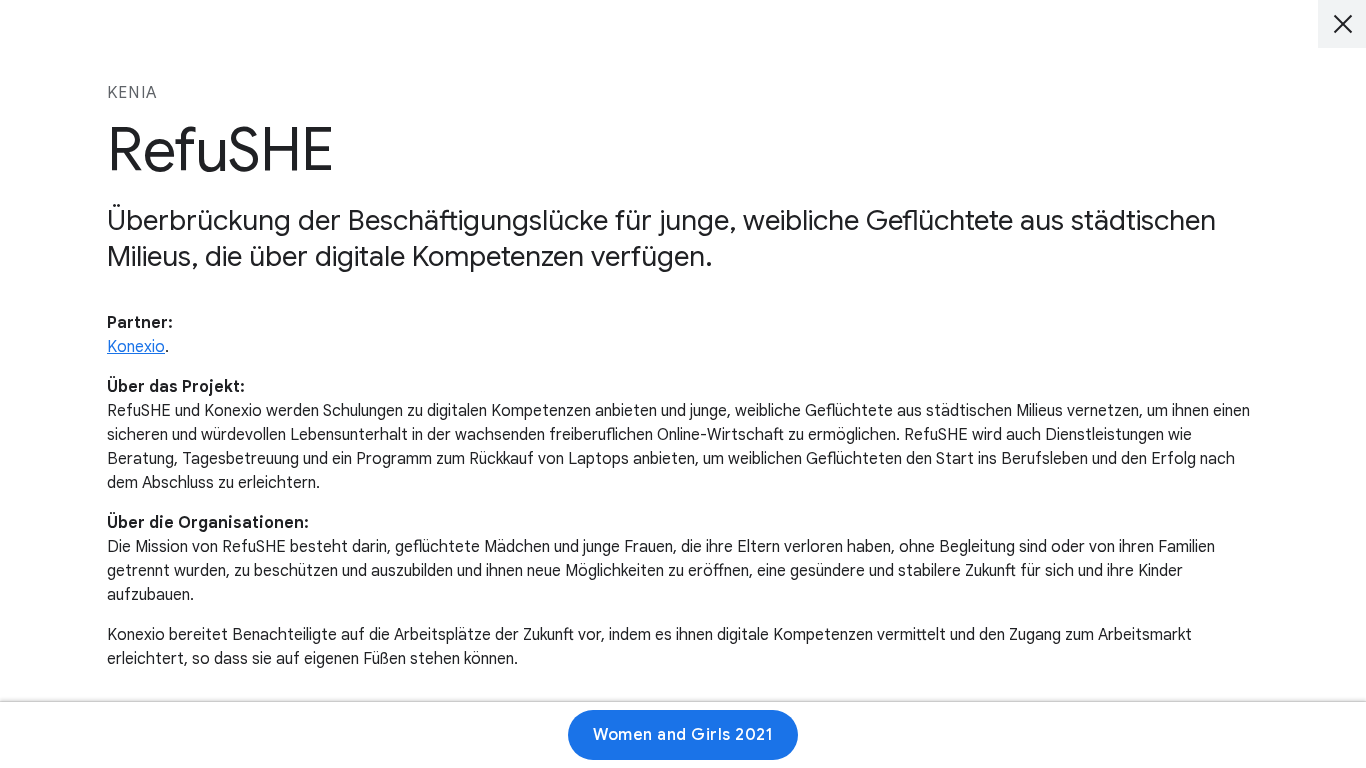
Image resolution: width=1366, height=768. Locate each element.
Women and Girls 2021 (683, 735)
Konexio (136, 347)
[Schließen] (1342, 24)
